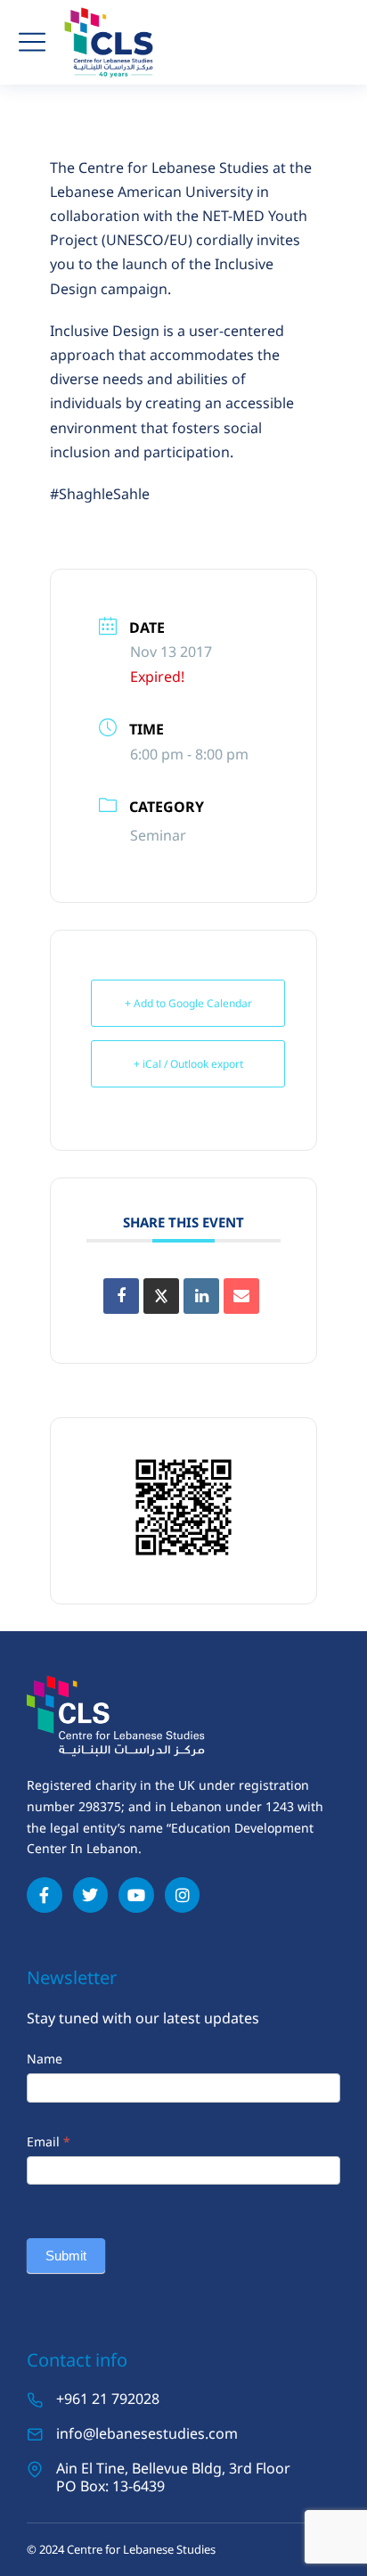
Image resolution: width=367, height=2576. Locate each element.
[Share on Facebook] (121, 1296)
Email (49, 2141)
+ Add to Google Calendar (188, 1003)
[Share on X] (161, 1296)
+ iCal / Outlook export (188, 1064)
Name (45, 2059)
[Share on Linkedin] (201, 1296)
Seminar (158, 835)
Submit (66, 2256)
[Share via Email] (241, 1296)
